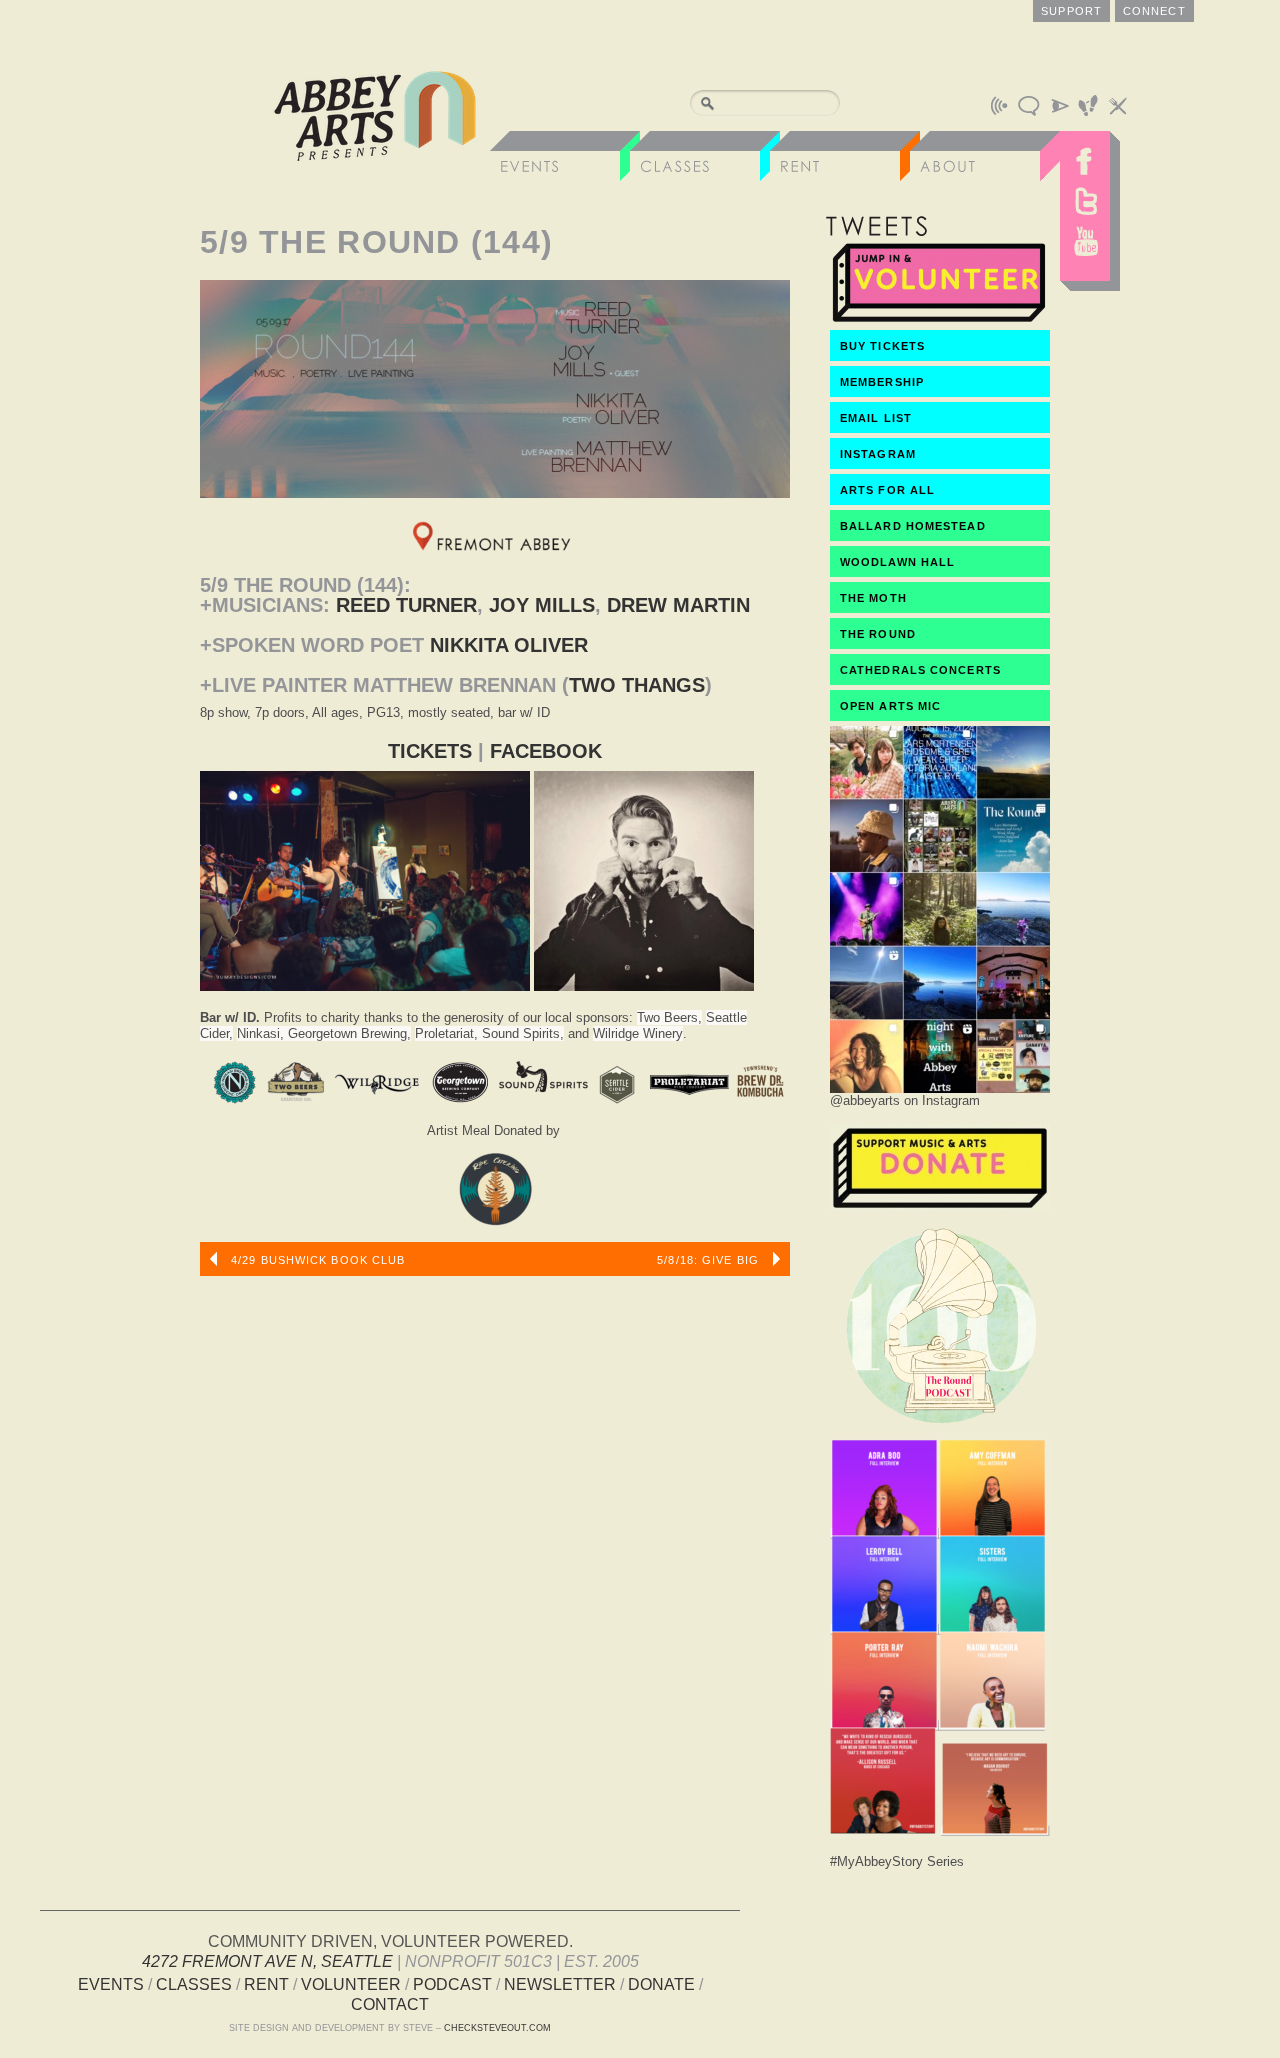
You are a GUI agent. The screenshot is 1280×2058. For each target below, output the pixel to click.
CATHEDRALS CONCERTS (920, 670)
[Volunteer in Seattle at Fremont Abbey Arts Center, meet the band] (940, 320)
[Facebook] (1085, 156)
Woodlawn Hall (897, 562)
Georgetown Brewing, (349, 1033)
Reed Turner (406, 605)
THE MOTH (873, 598)
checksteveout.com (497, 2028)
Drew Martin (678, 605)
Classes (194, 1984)
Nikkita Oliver (509, 645)
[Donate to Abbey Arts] (940, 1205)
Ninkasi (258, 1033)
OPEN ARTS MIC (890, 706)
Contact (390, 2004)
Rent (266, 1984)
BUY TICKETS (882, 346)
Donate (661, 1984)
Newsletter (560, 1984)
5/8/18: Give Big (710, 1260)
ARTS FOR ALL (887, 490)
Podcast (452, 1984)
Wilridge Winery (638, 1033)
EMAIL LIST (876, 418)
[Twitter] (1085, 201)
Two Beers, (669, 1017)
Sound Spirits (521, 1033)
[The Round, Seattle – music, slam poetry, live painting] (940, 1428)
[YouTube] (1085, 246)
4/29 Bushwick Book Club (316, 1260)
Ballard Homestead (913, 526)
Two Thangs (637, 685)
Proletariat (444, 1033)
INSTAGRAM (878, 454)
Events (111, 1984)
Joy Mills (542, 605)
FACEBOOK (546, 751)
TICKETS (430, 751)
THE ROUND (878, 634)
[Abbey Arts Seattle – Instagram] (940, 1087)
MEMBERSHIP (882, 382)
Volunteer (351, 1984)
